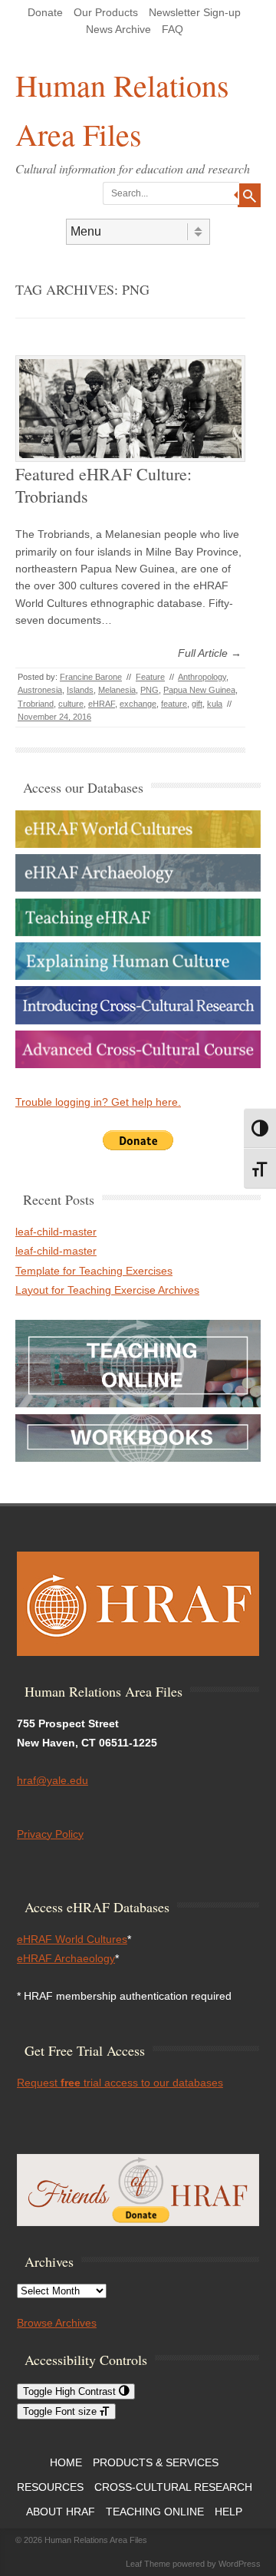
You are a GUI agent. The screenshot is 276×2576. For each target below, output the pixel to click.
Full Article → (210, 653)
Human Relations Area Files (122, 109)
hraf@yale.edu (53, 1780)
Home (66, 2462)
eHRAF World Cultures (72, 1939)
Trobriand (36, 704)
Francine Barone (91, 677)
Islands (80, 690)
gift (197, 704)
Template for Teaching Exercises (94, 1271)
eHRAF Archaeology (66, 1958)
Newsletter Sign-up (195, 12)
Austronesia (40, 690)
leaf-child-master (56, 1232)
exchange (138, 704)
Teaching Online (155, 2512)
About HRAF (61, 2512)
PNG (149, 690)
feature (174, 704)
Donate (45, 12)
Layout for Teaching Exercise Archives (107, 1290)
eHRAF (102, 704)
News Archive (118, 29)
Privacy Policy (50, 1834)
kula (215, 704)
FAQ (172, 29)
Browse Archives (57, 2323)
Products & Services (156, 2462)
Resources (50, 2487)
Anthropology (202, 677)
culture (71, 704)
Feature (150, 677)
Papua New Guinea (199, 690)
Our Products (106, 12)
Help (228, 2512)
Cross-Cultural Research (173, 2487)
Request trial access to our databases (120, 2083)
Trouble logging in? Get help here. (98, 1102)
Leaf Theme (148, 2564)
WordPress (240, 2564)
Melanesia (117, 690)
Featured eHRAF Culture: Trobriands (103, 485)
